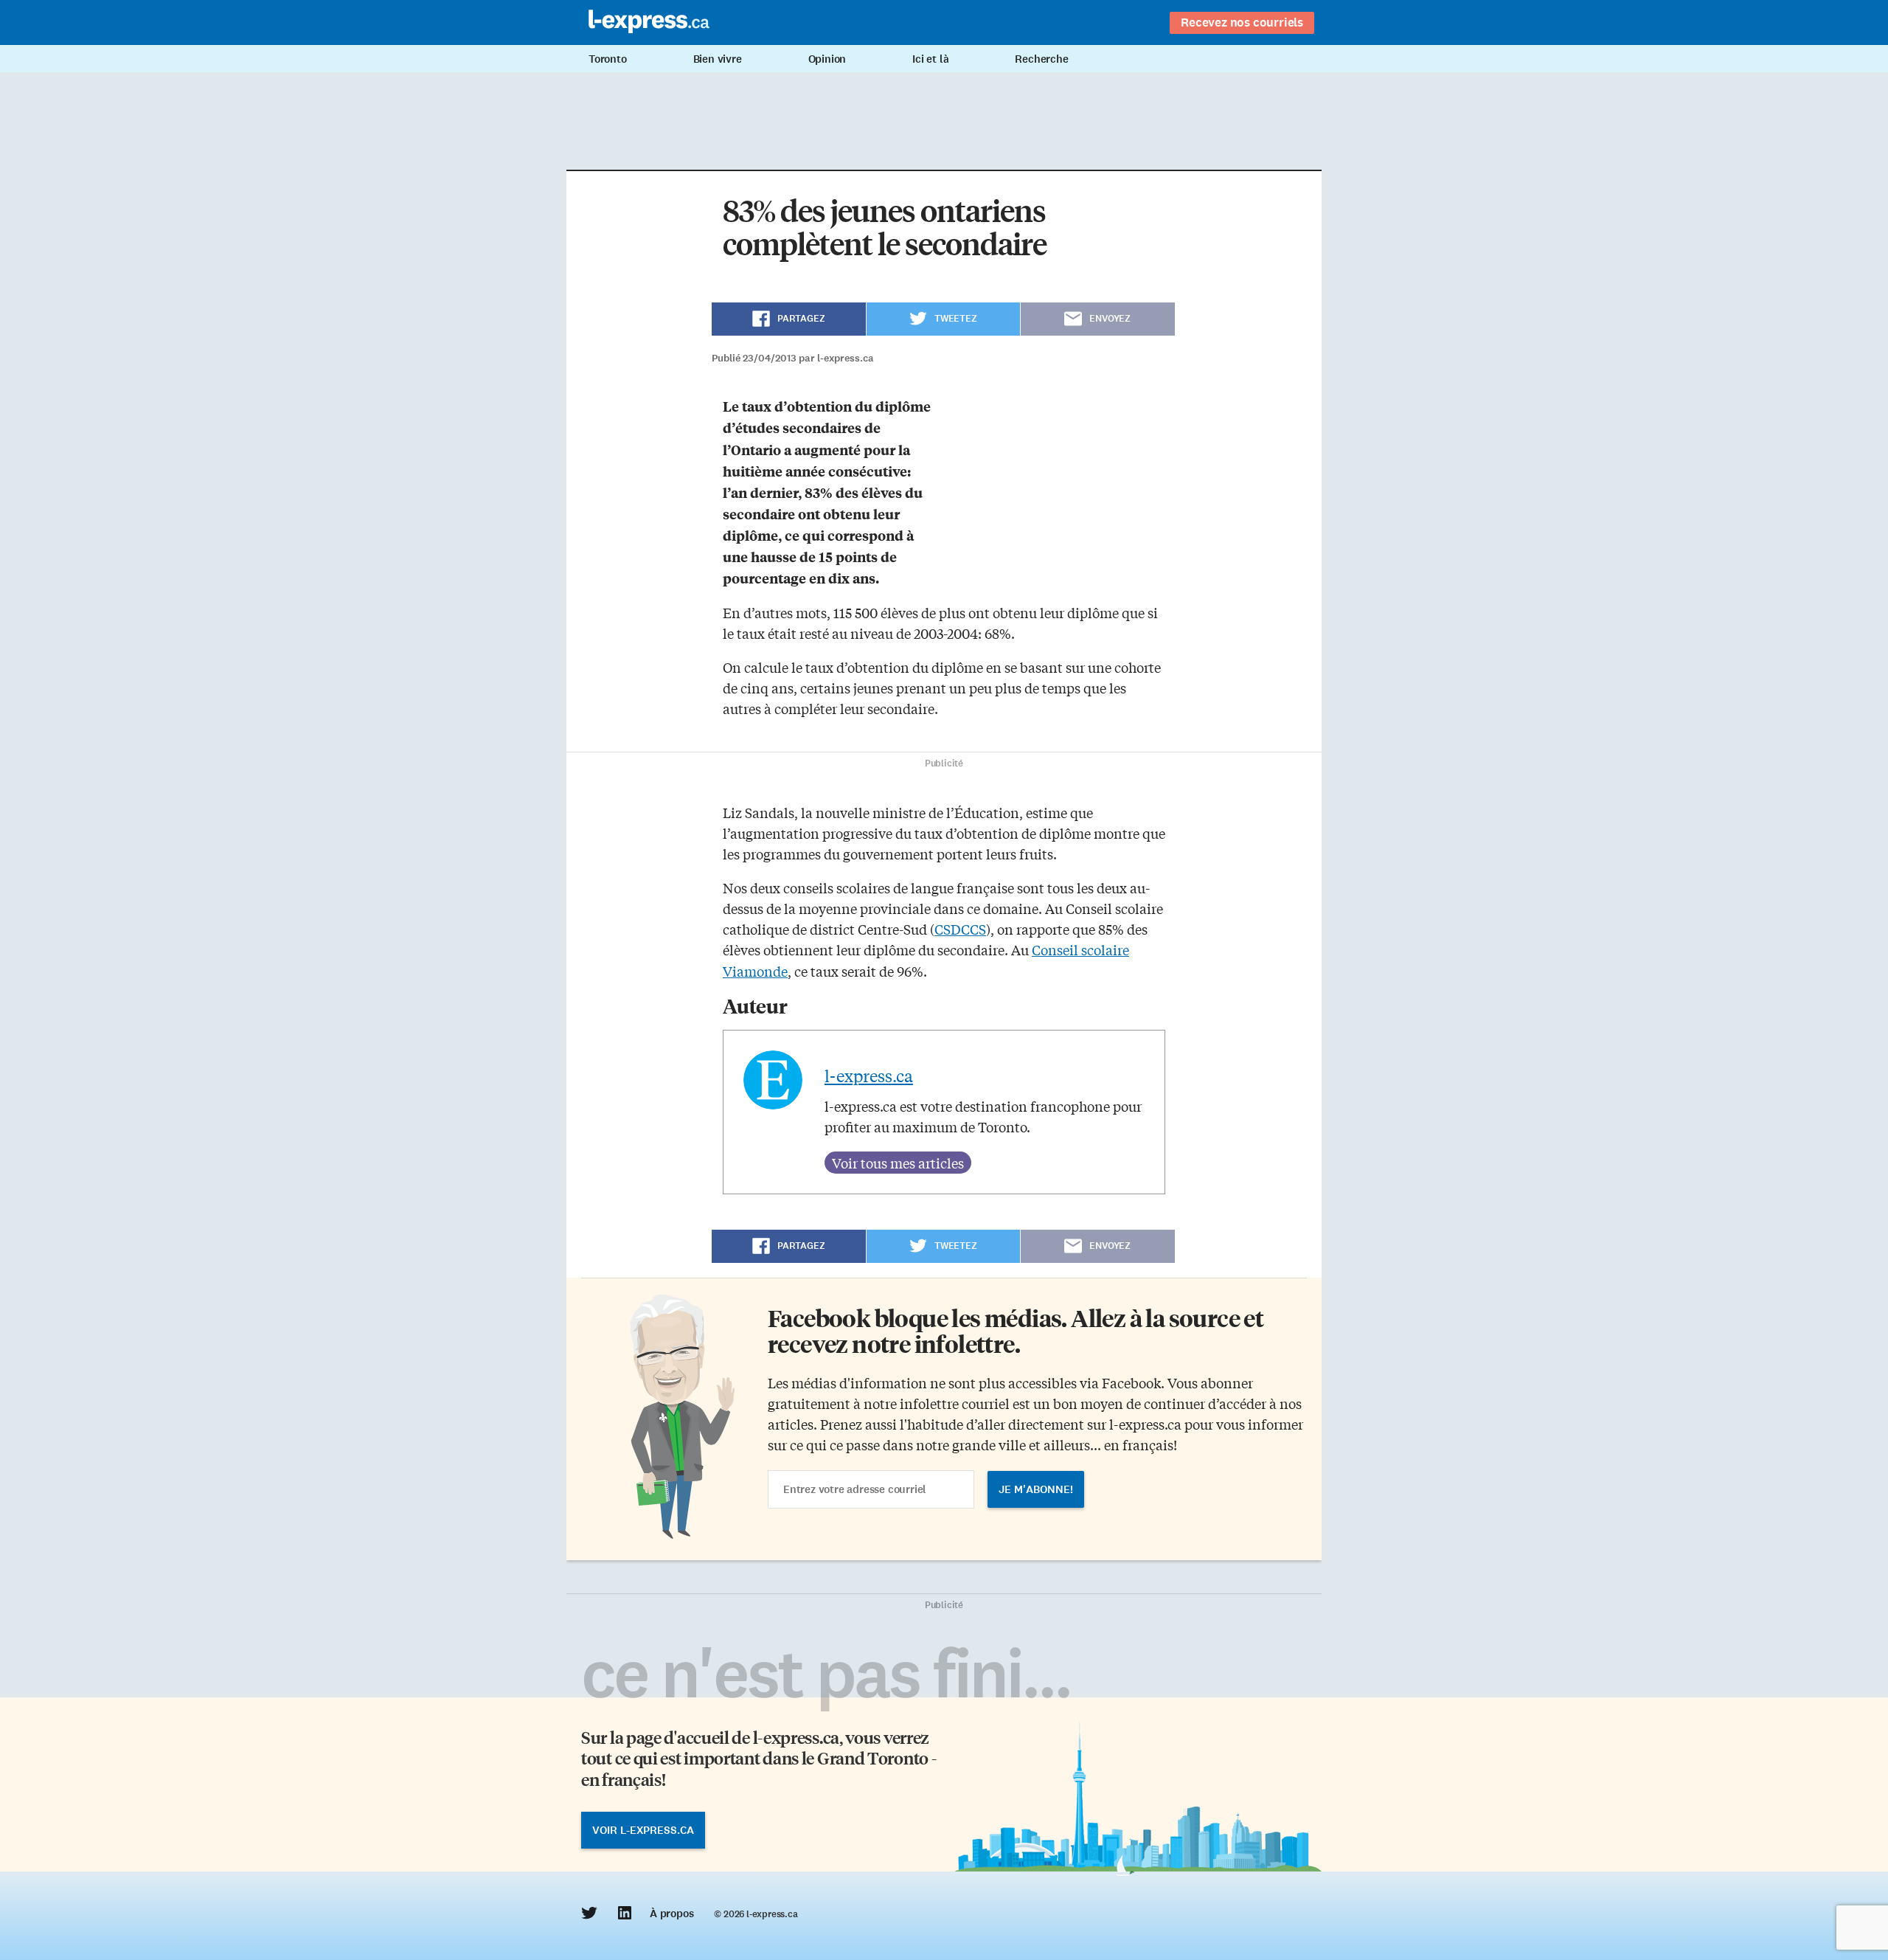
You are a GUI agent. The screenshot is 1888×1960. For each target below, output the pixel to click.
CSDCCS (960, 929)
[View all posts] (898, 1163)
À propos (671, 1914)
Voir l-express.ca (643, 1830)
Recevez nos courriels (1242, 22)
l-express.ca (869, 1076)
